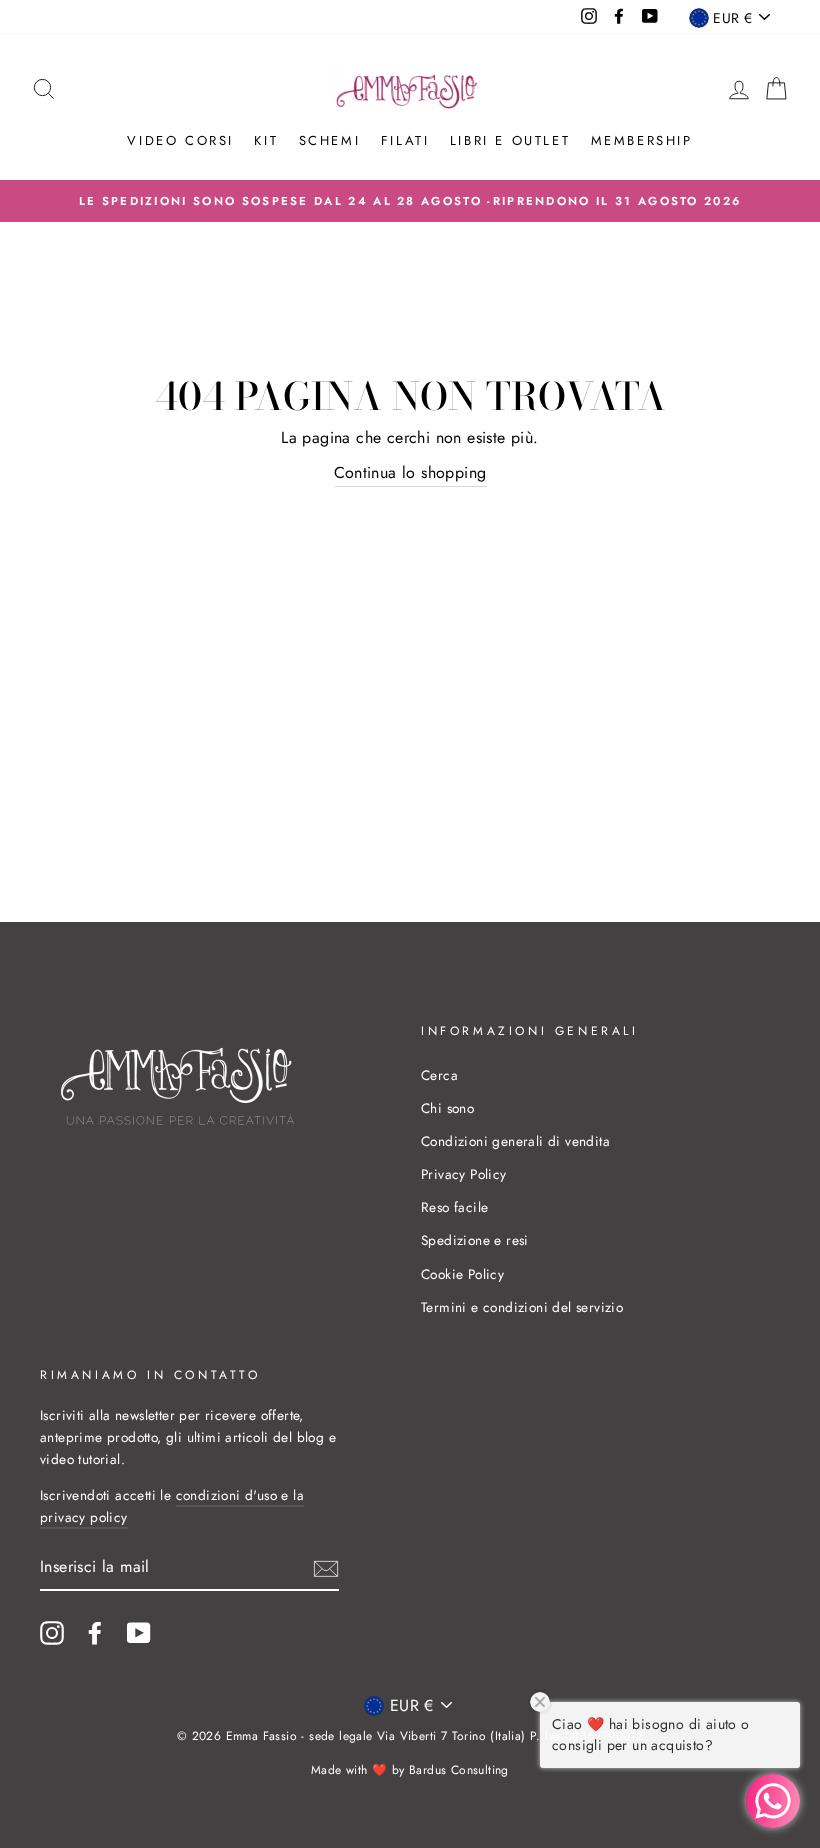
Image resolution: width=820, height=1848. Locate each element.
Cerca (439, 1075)
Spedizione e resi (475, 1240)
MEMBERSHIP (642, 140)
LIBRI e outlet (510, 140)
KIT (266, 140)
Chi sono (447, 1108)
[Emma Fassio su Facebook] (95, 1633)
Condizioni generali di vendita (515, 1141)
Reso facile (454, 1207)
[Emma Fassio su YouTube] (139, 1633)
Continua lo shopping (410, 472)
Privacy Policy (464, 1174)
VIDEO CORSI (180, 140)
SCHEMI (330, 140)
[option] (410, 201)
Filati (405, 140)
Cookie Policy (462, 1274)
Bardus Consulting (459, 1770)
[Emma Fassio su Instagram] (52, 1633)
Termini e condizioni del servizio (522, 1307)
